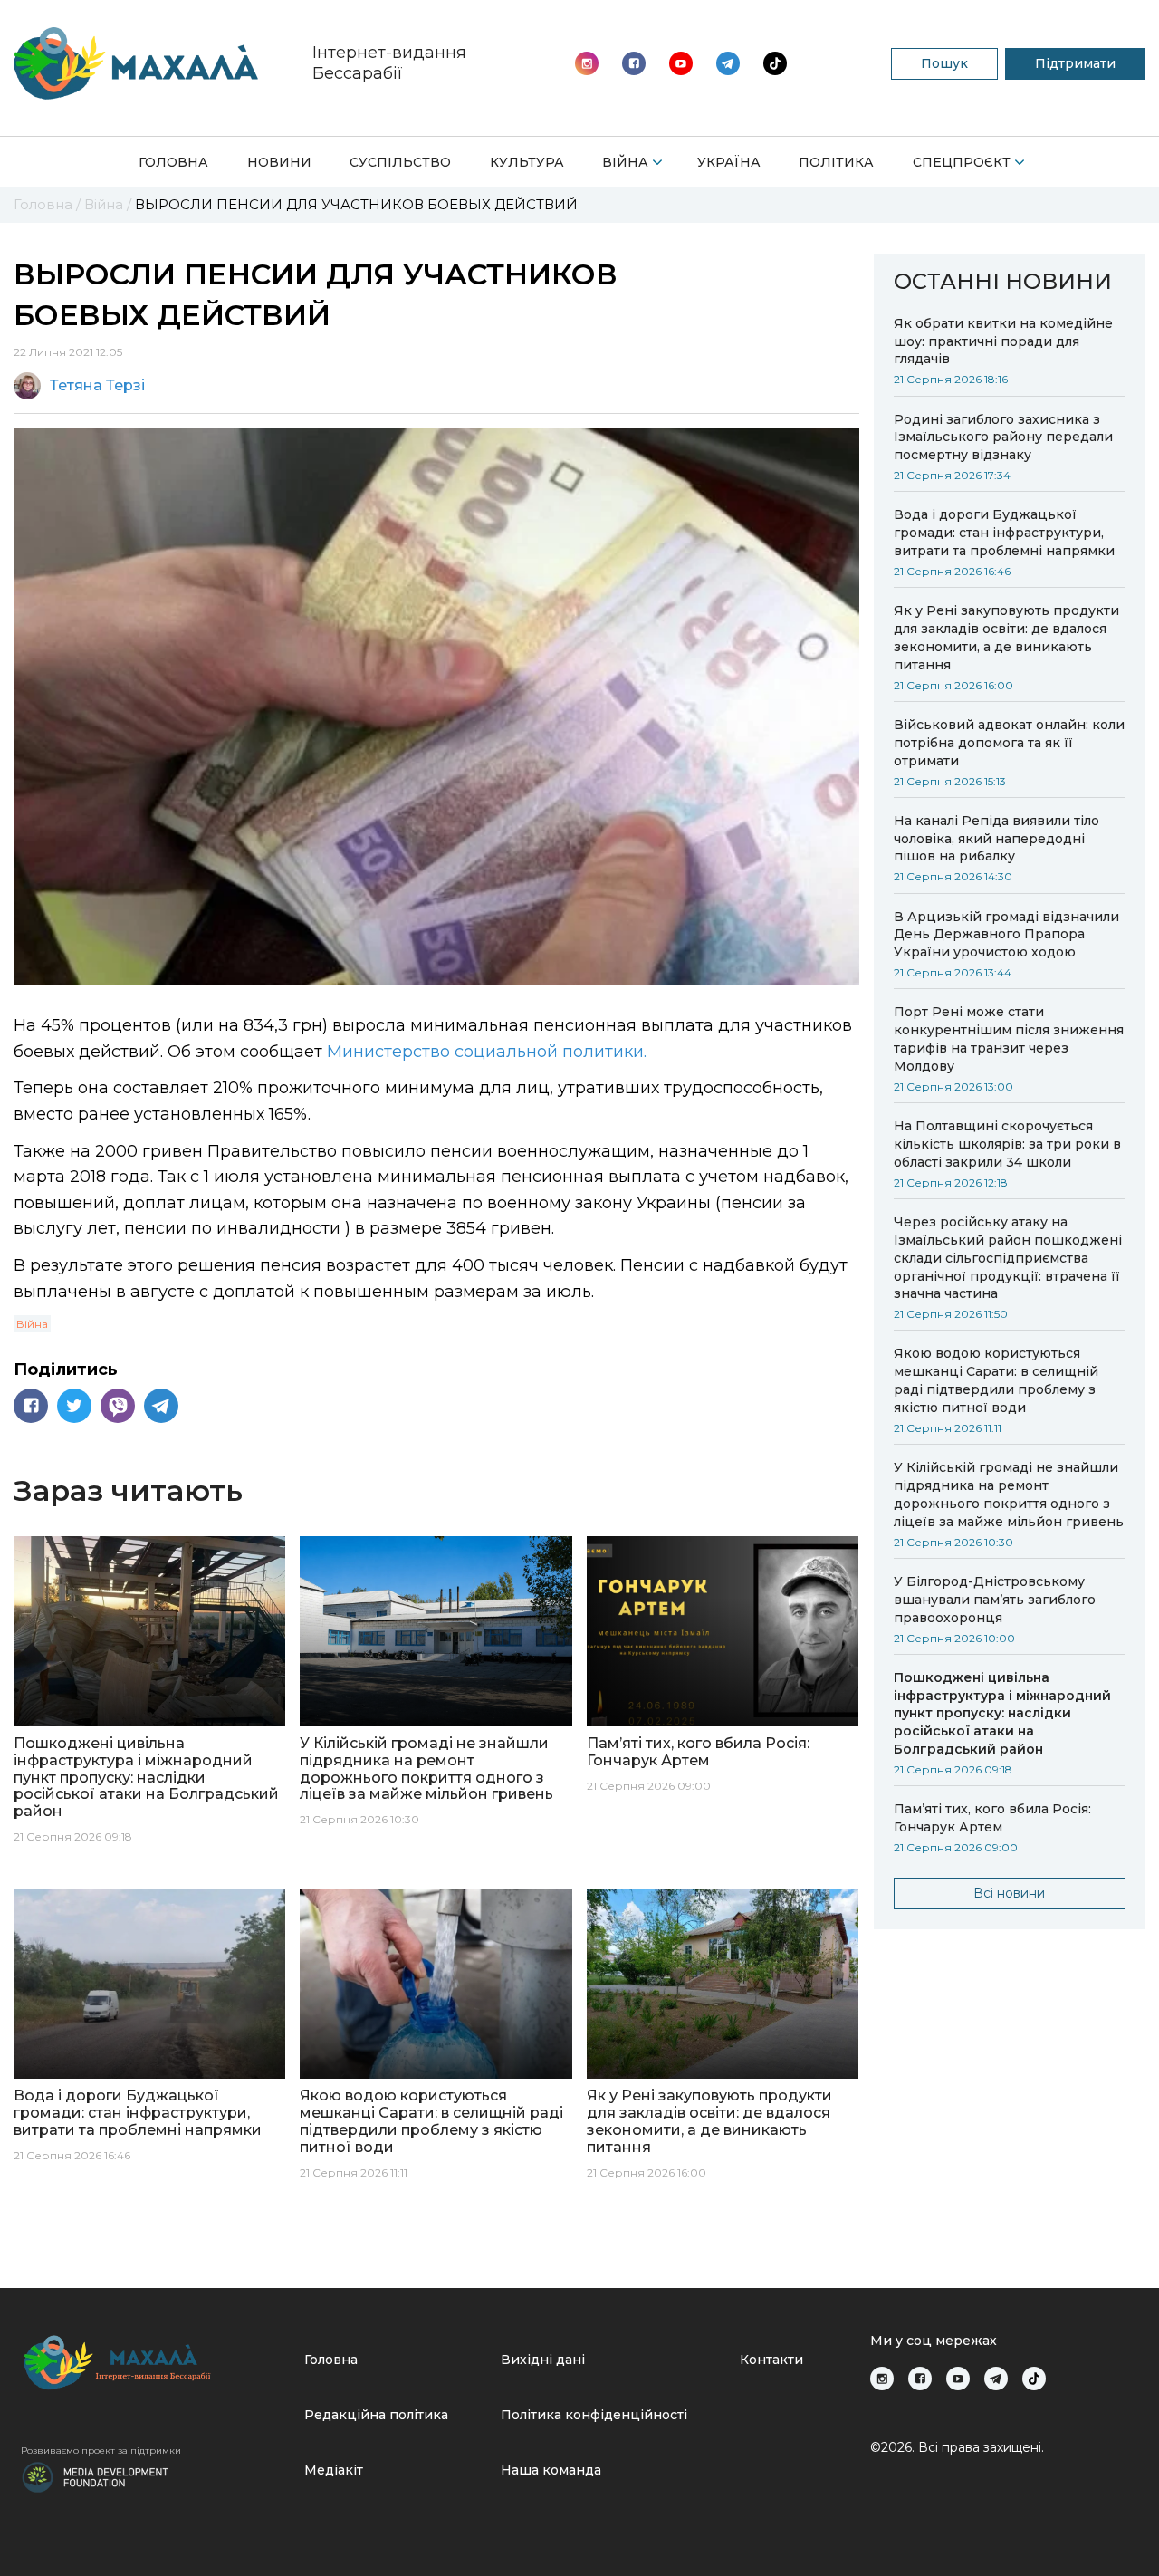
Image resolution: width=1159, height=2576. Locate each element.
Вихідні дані (543, 2360)
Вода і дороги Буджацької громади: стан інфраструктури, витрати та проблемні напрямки (1004, 533)
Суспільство (400, 162)
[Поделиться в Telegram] (161, 1406)
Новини (279, 162)
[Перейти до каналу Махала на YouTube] (728, 63)
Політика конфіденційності (594, 2415)
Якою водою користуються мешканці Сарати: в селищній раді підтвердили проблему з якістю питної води (996, 1380)
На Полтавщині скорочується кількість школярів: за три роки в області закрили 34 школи (1007, 1144)
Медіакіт (334, 2470)
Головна (173, 162)
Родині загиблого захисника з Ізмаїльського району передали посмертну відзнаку (1003, 437)
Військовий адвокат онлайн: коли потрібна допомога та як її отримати (1009, 743)
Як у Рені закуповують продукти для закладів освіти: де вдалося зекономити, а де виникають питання (1006, 638)
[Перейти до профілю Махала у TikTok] (1034, 2379)
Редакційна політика (376, 2415)
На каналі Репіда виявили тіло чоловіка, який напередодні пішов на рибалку (996, 839)
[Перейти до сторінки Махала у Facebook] (634, 63)
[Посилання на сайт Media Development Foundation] (95, 2475)
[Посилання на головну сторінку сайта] (155, 2363)
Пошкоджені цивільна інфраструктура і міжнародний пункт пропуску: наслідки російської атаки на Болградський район (1002, 1714)
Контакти (771, 2360)
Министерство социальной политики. (487, 1052)
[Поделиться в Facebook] (31, 1406)
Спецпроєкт (962, 162)
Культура (527, 162)
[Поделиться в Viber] (118, 1406)
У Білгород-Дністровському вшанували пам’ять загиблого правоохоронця (995, 1600)
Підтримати (1075, 63)
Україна (729, 162)
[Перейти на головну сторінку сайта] (136, 63)
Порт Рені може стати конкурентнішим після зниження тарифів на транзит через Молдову (1009, 1039)
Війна (625, 162)
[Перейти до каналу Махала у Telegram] (775, 63)
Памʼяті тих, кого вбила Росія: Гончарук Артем (994, 1818)
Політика (836, 162)
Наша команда (551, 2470)
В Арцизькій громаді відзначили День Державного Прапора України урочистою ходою (1006, 935)
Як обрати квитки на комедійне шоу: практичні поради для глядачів (1003, 341)
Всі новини (1009, 1893)
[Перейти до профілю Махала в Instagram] (587, 63)
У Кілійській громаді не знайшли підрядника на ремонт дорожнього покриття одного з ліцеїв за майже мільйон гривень (1009, 1495)
